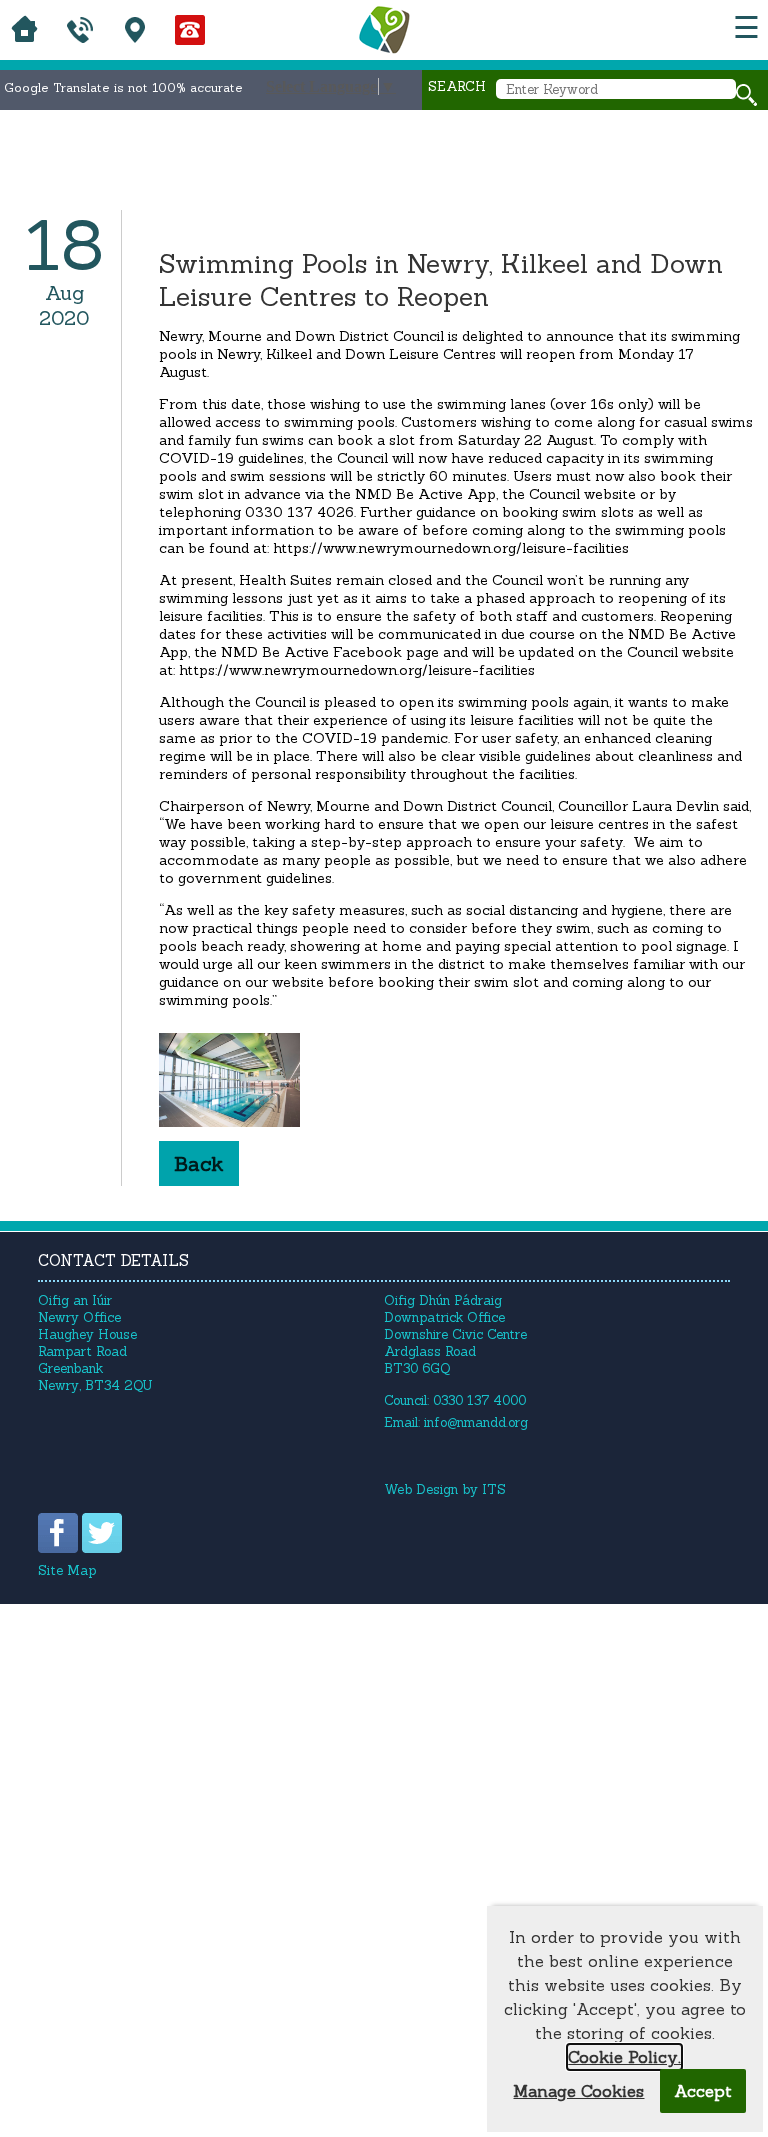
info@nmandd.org (476, 1422)
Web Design (421, 1489)
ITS (494, 1489)
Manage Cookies (578, 2091)
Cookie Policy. (624, 2057)
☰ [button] (746, 27)
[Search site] (746, 95)
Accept (703, 2091)
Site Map (67, 1570)
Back (199, 1163)
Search (457, 86)
